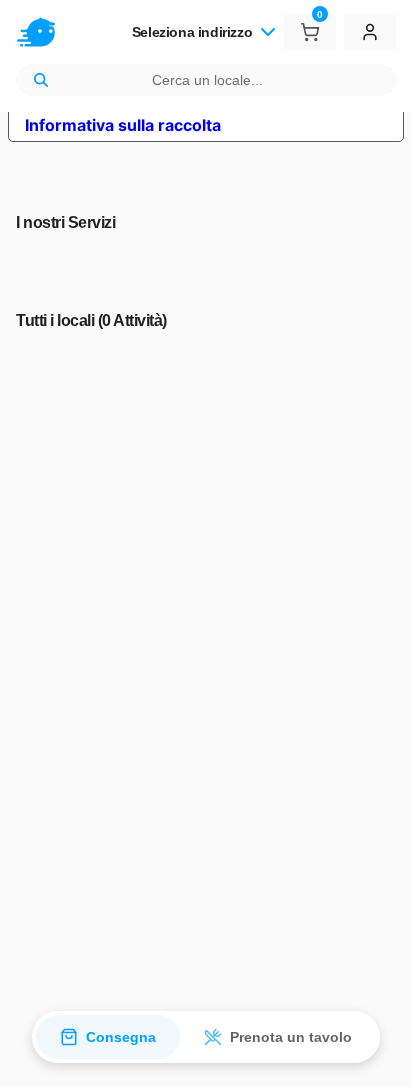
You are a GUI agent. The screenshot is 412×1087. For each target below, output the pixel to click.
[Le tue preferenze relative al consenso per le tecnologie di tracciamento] (377, 1052)
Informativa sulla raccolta (123, 125)
